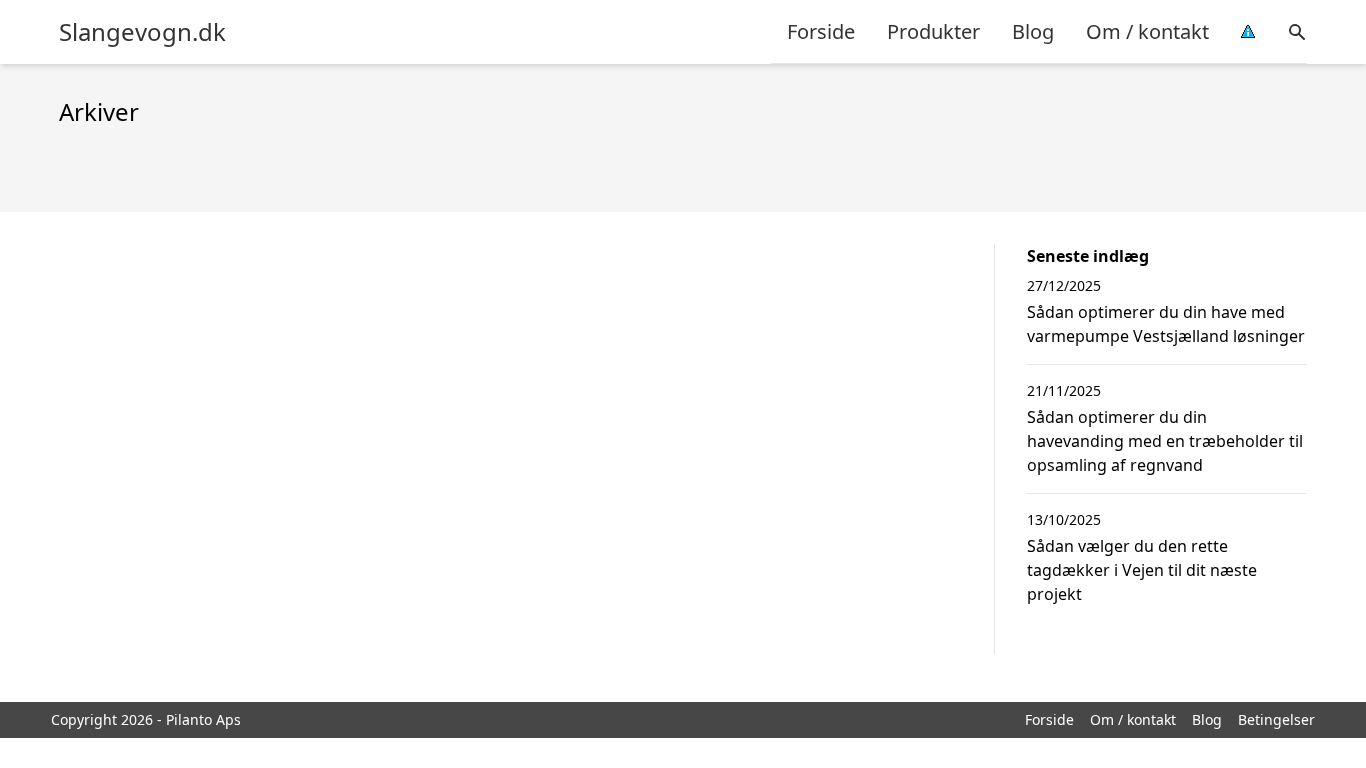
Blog (1033, 31)
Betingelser (1276, 719)
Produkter (933, 31)
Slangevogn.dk (142, 32)
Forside (821, 31)
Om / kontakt (1147, 31)
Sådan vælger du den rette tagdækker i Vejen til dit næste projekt (1142, 570)
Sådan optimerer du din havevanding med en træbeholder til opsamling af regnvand (1165, 441)
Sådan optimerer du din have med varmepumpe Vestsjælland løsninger (1166, 324)
